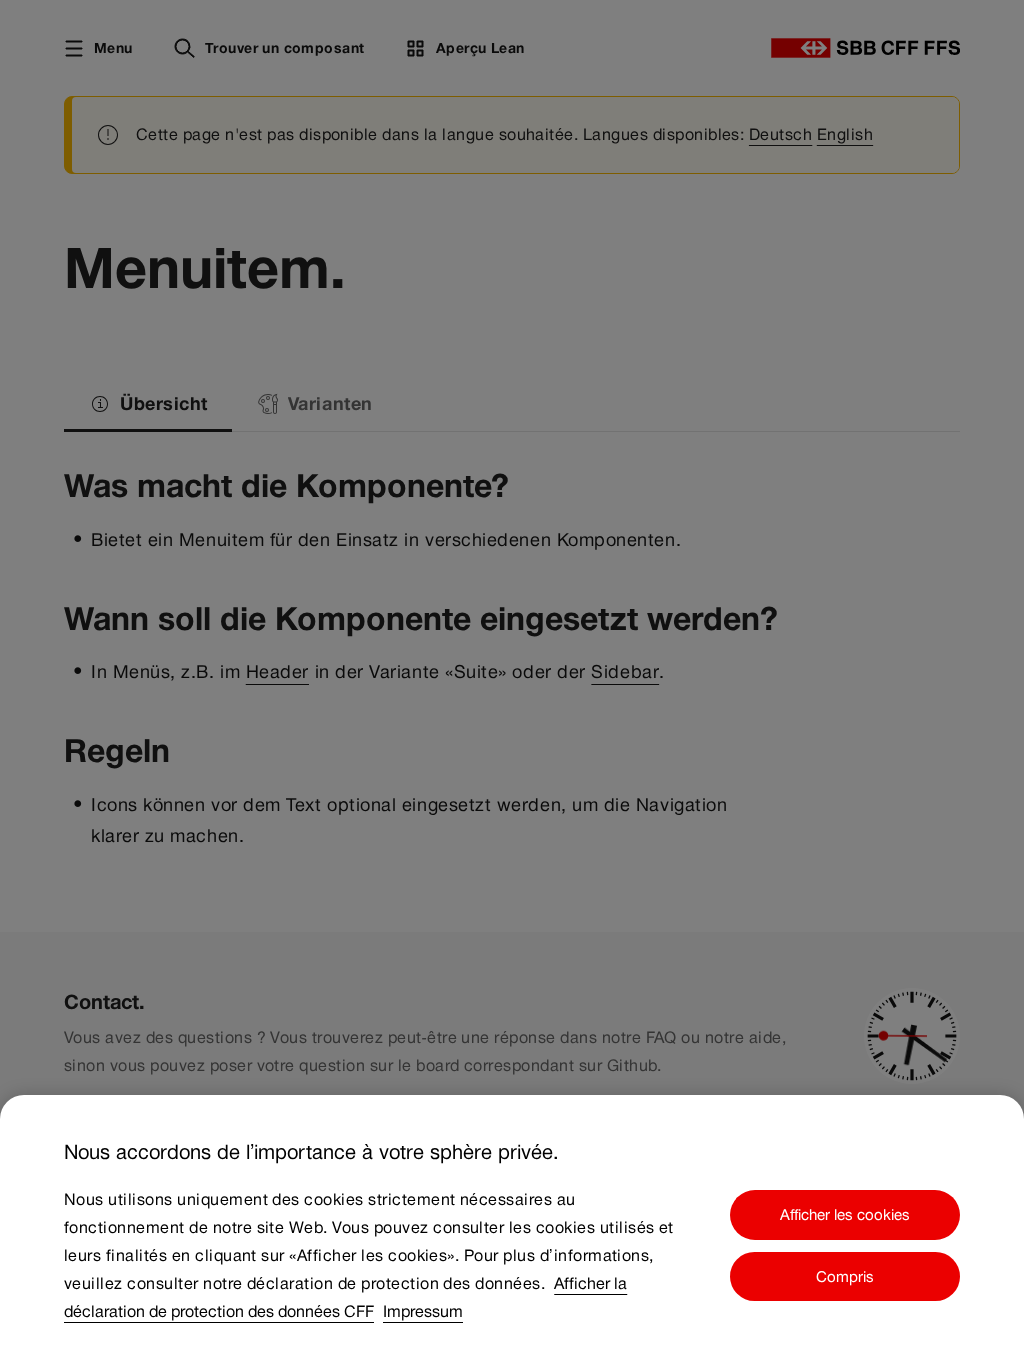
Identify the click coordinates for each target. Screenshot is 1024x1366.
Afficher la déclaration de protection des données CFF (345, 1297)
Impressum (423, 1311)
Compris (845, 1276)
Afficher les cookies (845, 1214)
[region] (512, 1230)
